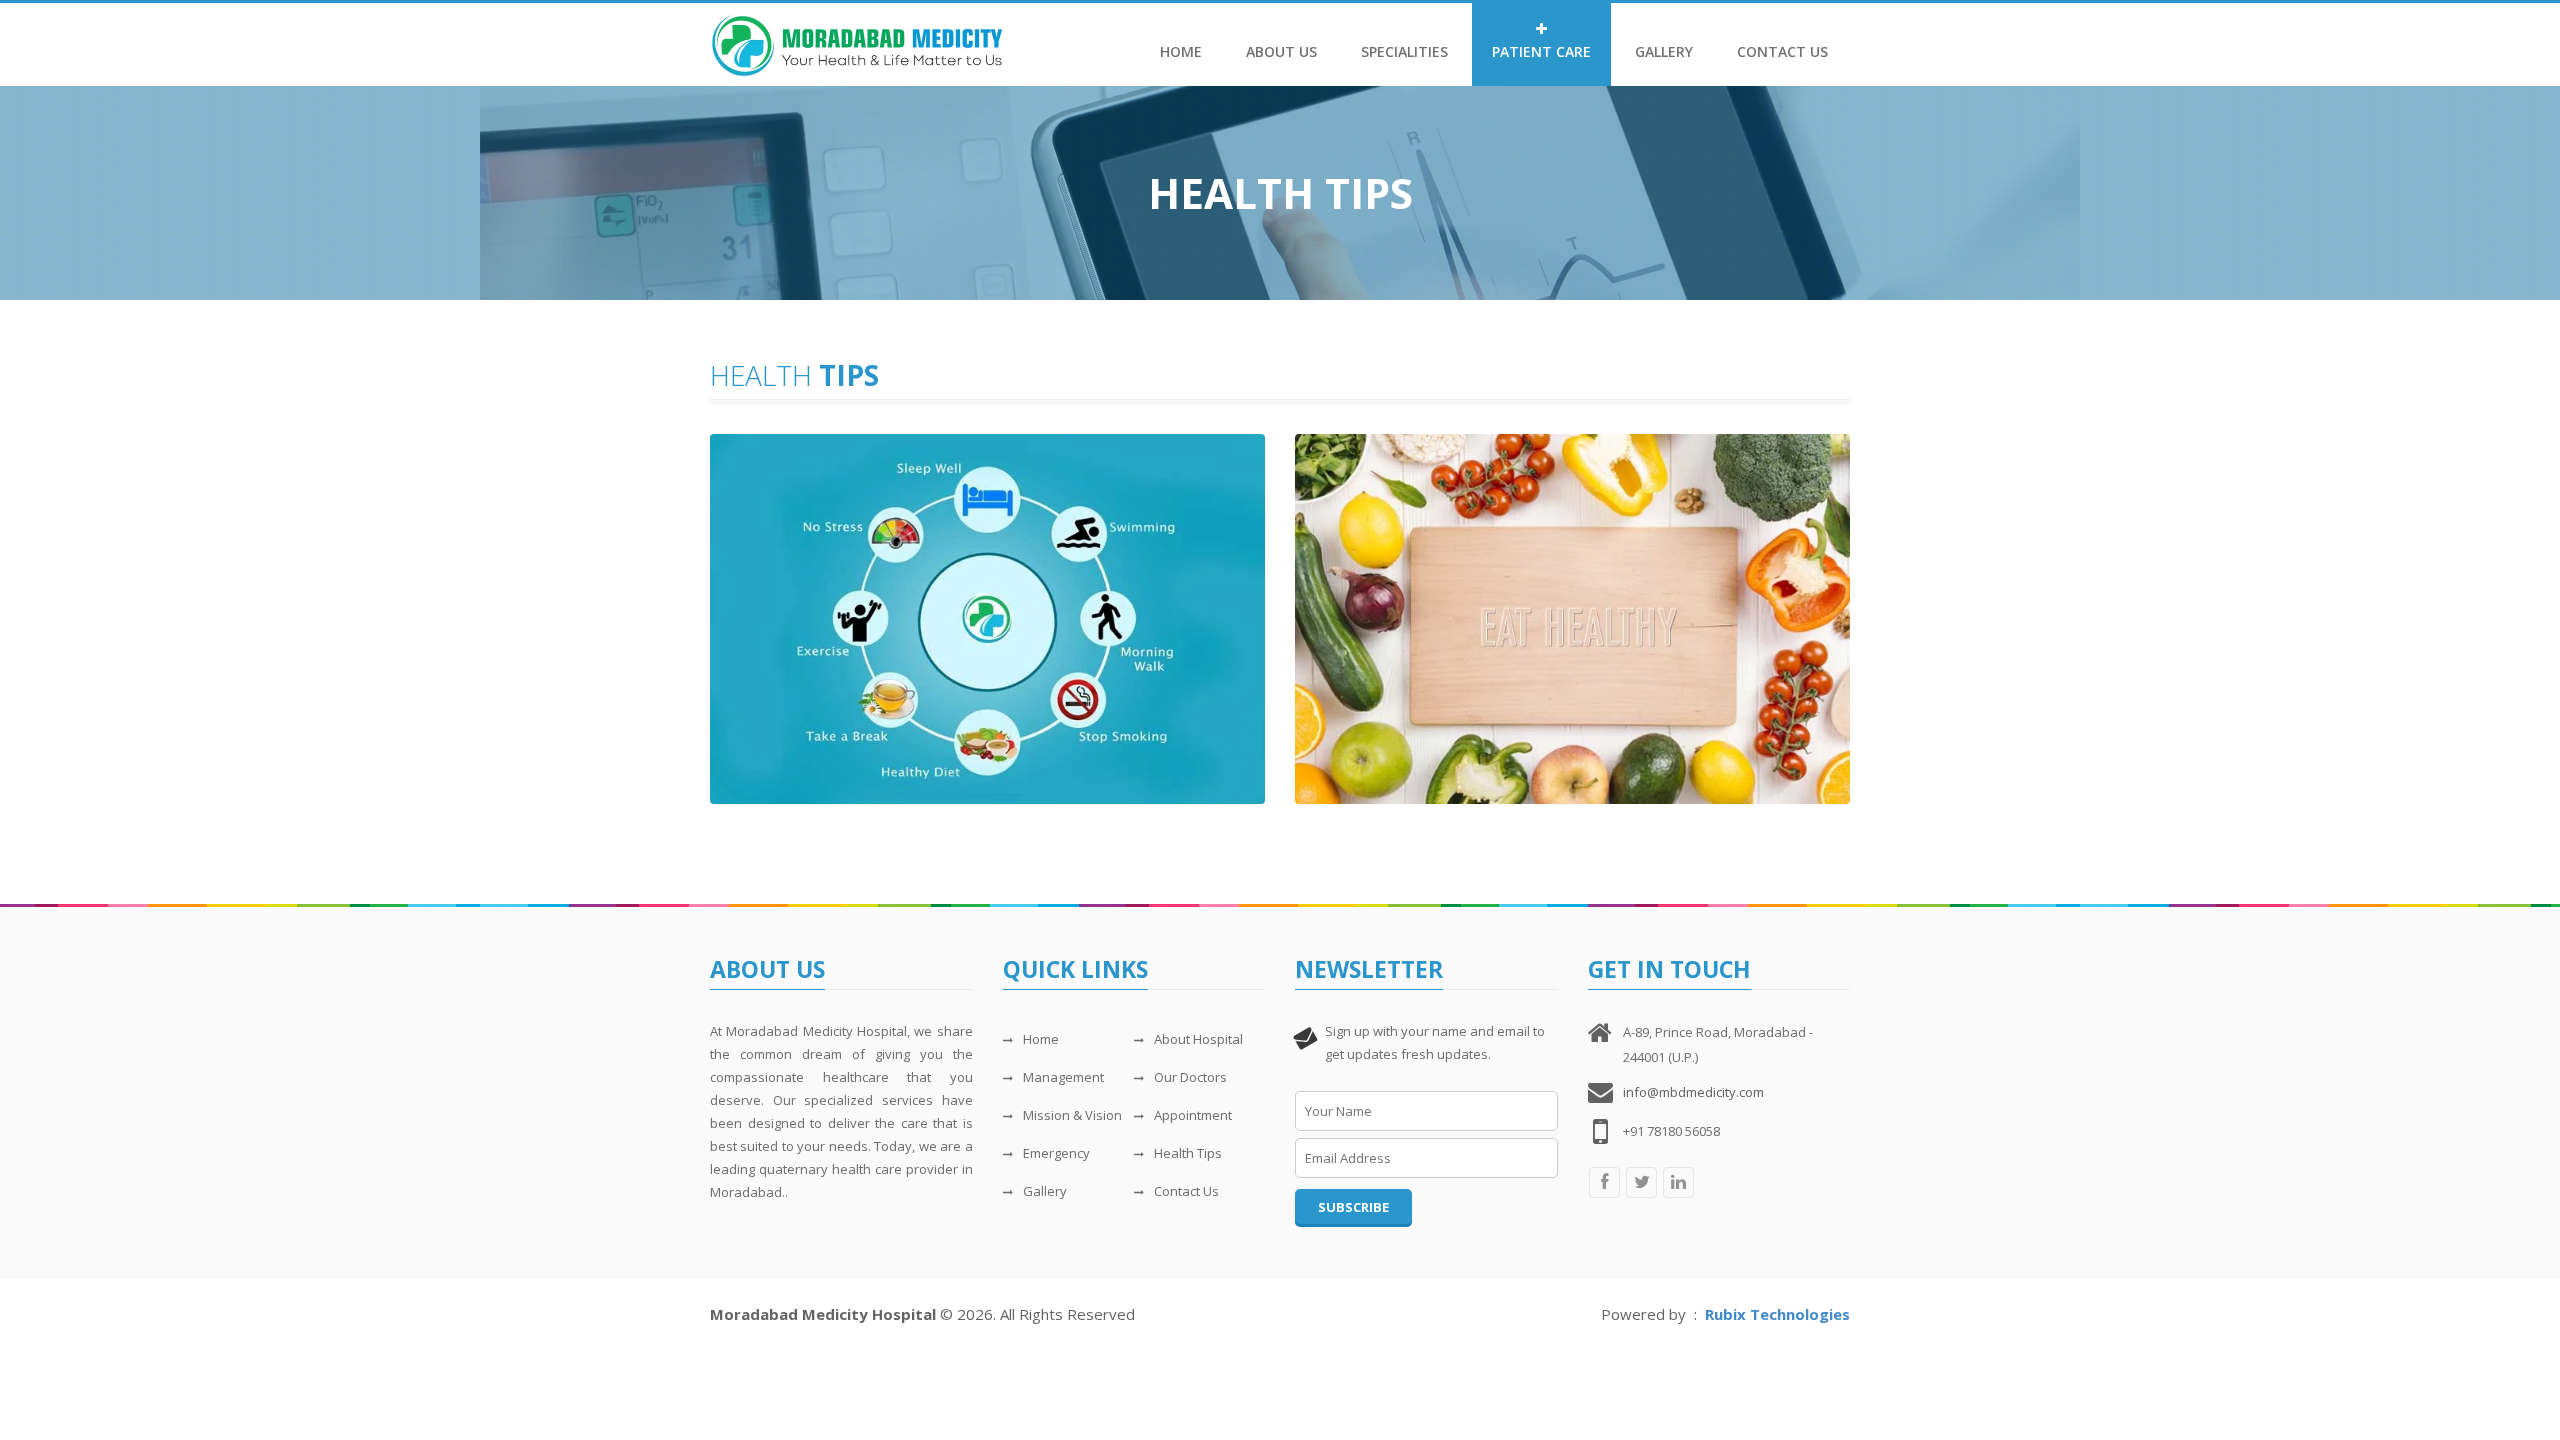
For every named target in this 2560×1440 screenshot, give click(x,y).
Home (1181, 51)
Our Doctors (1190, 1077)
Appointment (1193, 1115)
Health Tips (1188, 1153)
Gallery (1664, 51)
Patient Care (1541, 51)
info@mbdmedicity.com (1693, 1092)
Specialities (1404, 51)
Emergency (1056, 1153)
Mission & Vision (1072, 1115)
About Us (1281, 51)
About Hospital (1198, 1039)
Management (1063, 1077)
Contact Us (1782, 51)
